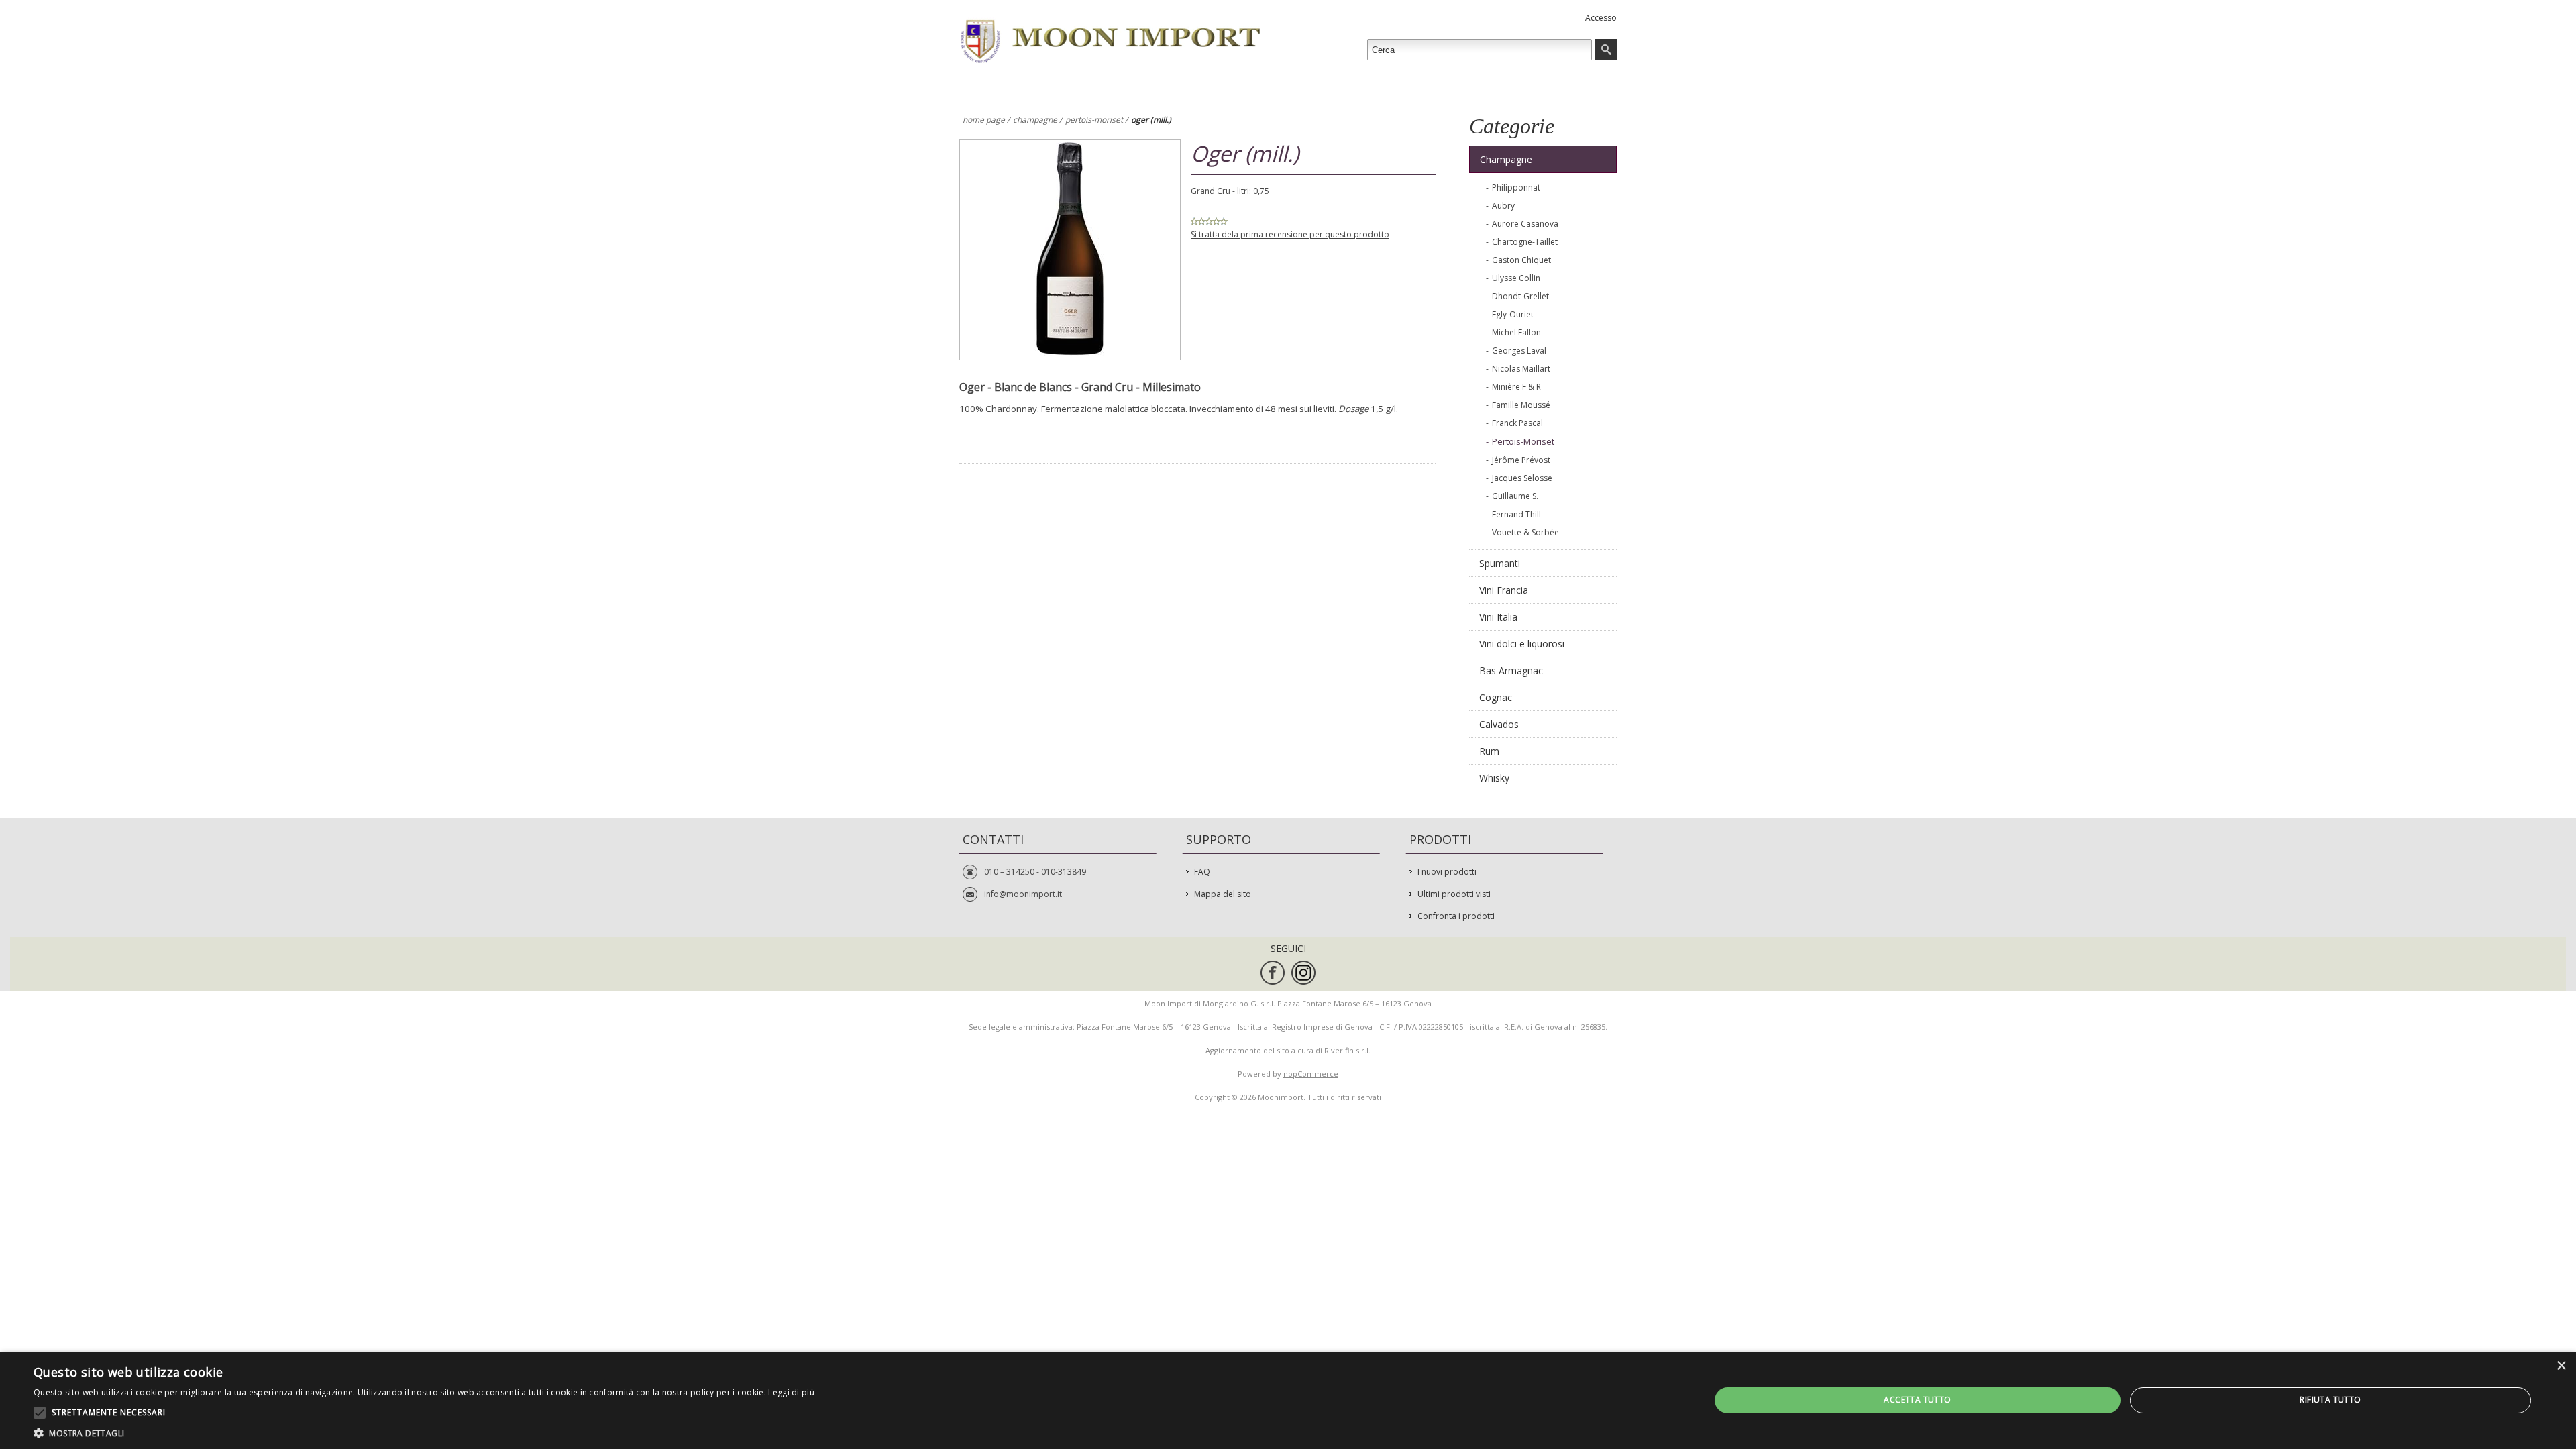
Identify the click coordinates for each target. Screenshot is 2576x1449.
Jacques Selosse (1522, 478)
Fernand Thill (1516, 514)
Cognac (1496, 697)
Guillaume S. (1515, 496)
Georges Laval (1519, 351)
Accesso (1601, 18)
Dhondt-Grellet (1520, 296)
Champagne (1506, 159)
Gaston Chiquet (1521, 260)
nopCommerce (1311, 1074)
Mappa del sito (1223, 894)
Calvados (1499, 724)
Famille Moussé (1521, 405)
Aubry (1503, 206)
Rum (1489, 751)
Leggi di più (791, 1392)
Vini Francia (1504, 590)
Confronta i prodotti (1456, 916)
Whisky (1494, 778)
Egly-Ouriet (1513, 314)
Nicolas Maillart (1521, 369)
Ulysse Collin (1516, 278)
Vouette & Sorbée (1525, 532)
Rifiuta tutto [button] (2330, 1400)
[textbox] (1480, 50)
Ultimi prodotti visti (1454, 894)
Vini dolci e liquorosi (1522, 644)
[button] (424, 1433)
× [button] (2561, 1366)
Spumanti (1500, 563)
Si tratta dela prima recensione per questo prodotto (1290, 234)
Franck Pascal (1517, 423)
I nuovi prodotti (1447, 872)
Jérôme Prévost (1521, 460)
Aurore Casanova (1525, 224)
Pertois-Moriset (1523, 441)
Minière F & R (1516, 387)
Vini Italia (1498, 617)
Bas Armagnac (1511, 670)
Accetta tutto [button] (1917, 1400)
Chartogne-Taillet (1525, 242)
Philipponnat (1516, 187)
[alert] (1288, 1400)
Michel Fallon (1516, 332)
